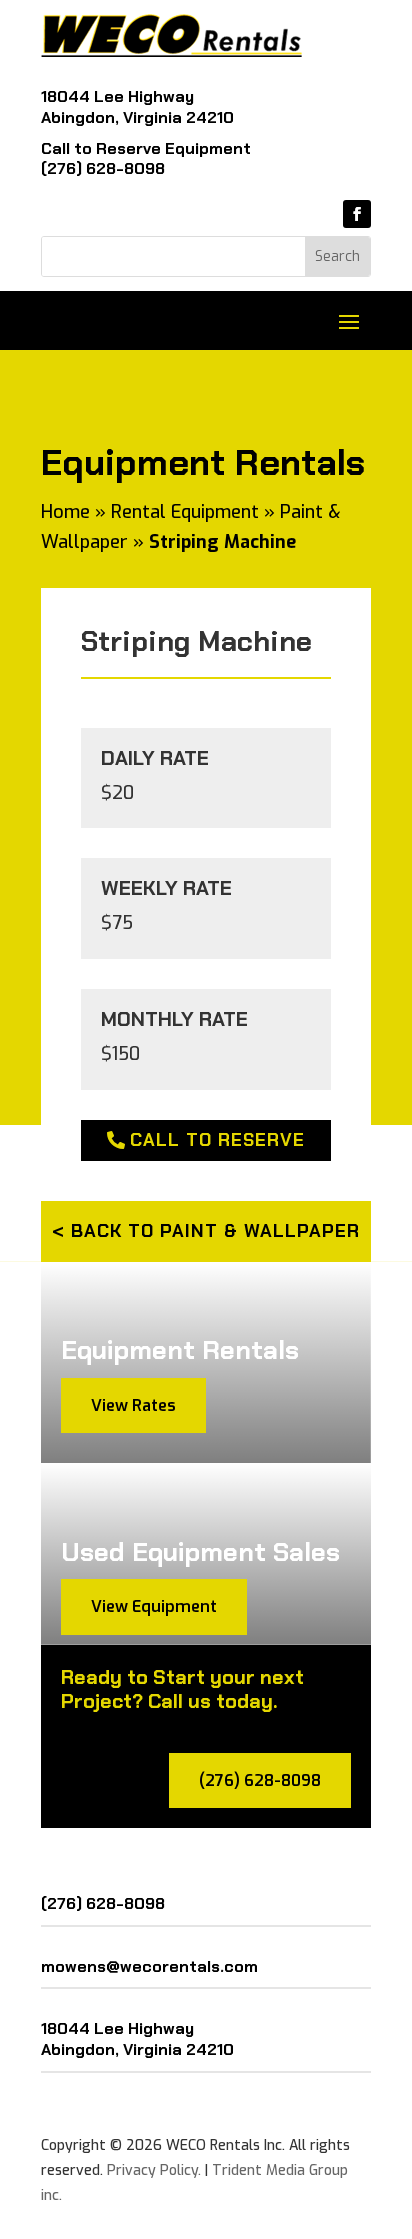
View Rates (133, 1405)
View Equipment (154, 1606)
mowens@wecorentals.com (149, 1966)
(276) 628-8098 (103, 168)
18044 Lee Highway (117, 96)
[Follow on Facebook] (357, 214)
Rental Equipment (185, 512)
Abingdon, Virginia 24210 (137, 117)
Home (65, 512)
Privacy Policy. (154, 2170)
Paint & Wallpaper (260, 1231)
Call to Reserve (217, 1140)
